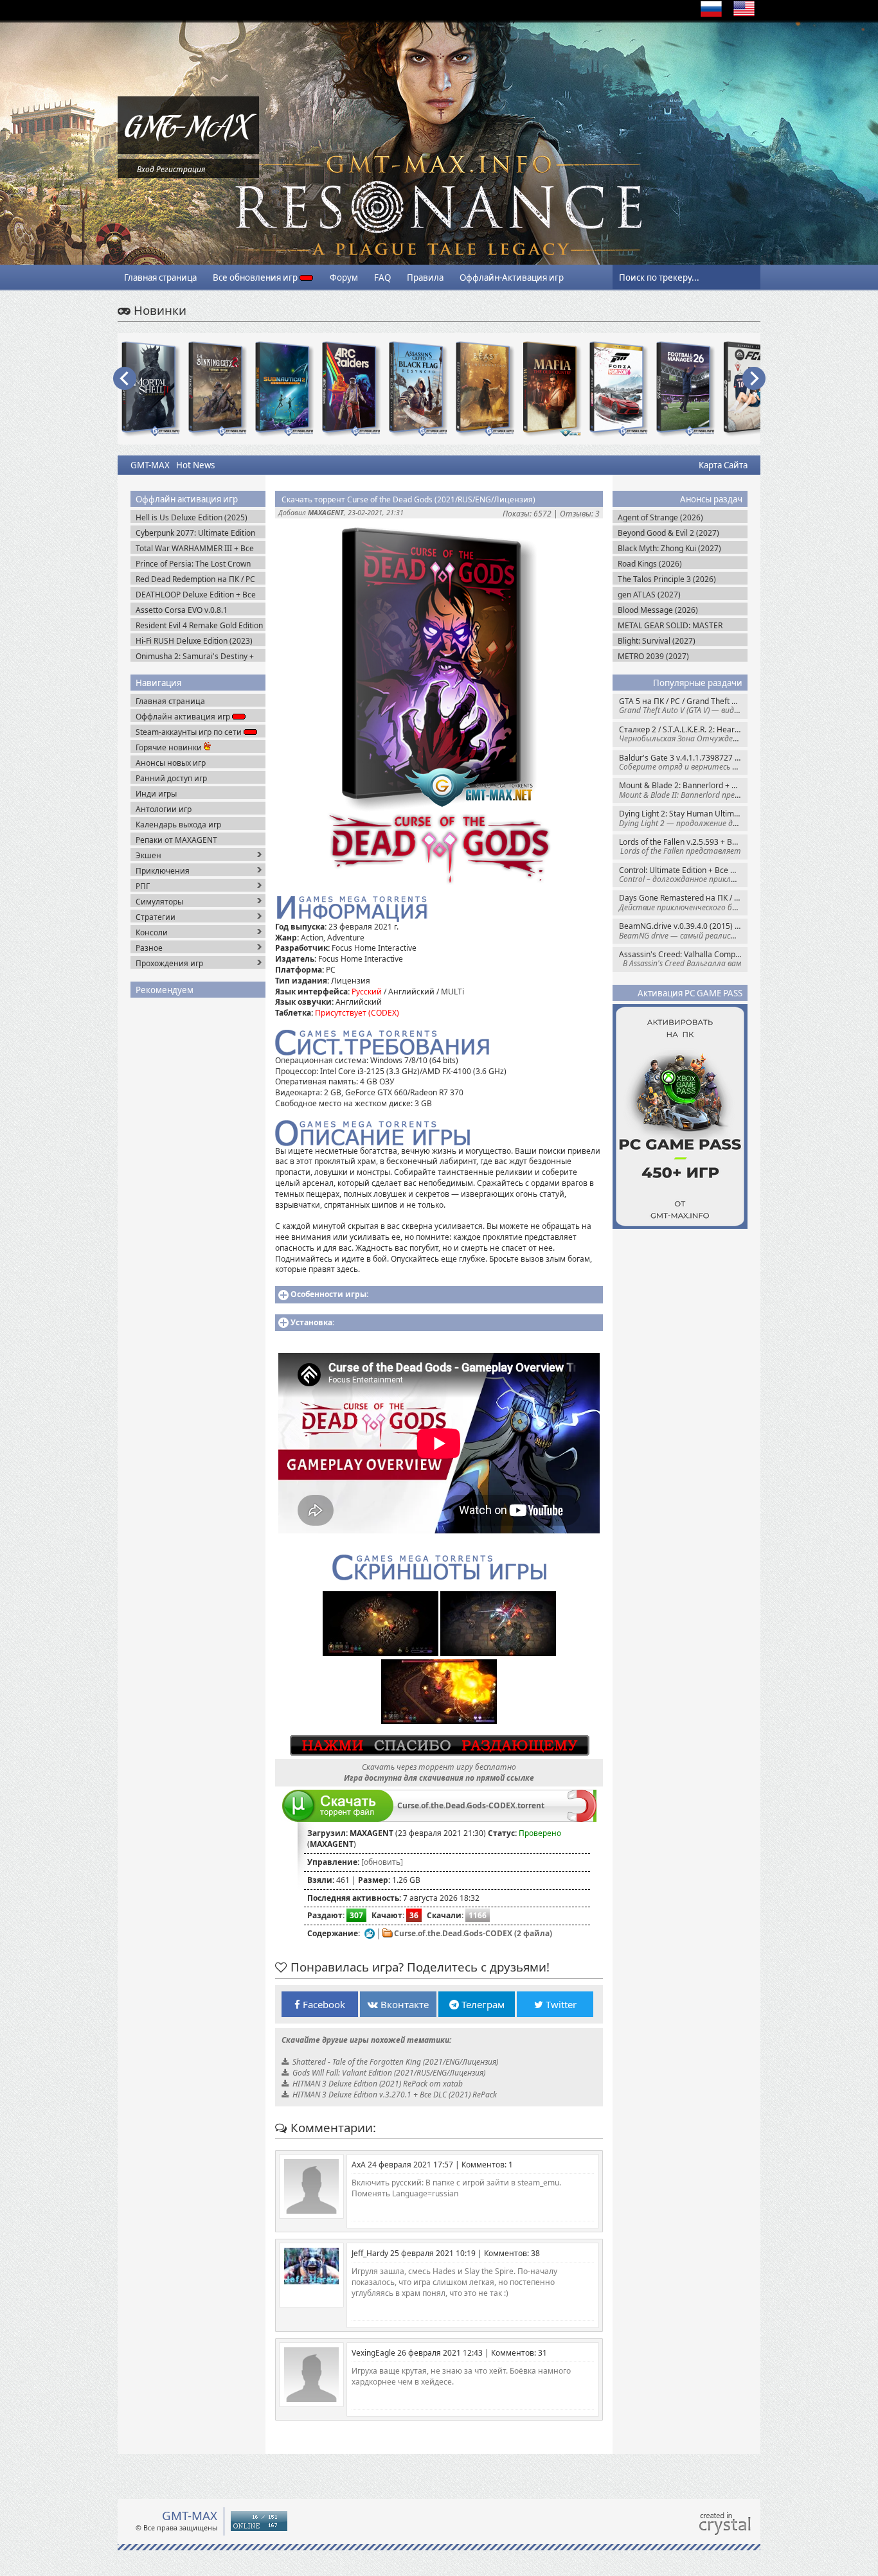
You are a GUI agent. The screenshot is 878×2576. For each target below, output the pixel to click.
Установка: (312, 1322)
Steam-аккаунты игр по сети (190, 732)
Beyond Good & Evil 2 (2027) (668, 533)
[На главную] (188, 151)
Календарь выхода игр (178, 825)
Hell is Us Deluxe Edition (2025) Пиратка (192, 517)
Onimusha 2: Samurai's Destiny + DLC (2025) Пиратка (195, 656)
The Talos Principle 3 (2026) (667, 579)
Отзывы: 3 (580, 514)
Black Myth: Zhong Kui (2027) (669, 548)
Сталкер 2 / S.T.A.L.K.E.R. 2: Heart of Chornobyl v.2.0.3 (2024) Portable (683, 734)
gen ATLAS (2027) (649, 595)
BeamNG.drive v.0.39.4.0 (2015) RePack (683, 931)
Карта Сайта (723, 465)
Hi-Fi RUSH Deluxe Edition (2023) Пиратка (194, 641)
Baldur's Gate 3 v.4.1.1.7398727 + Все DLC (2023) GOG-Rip (683, 762)
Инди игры (156, 794)
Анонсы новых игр (171, 763)
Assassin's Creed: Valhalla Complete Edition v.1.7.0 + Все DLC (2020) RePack (683, 959)
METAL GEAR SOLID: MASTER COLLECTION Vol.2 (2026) (670, 625)
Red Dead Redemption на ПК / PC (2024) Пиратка (195, 579)
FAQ (382, 278)
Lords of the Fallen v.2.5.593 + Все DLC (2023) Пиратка (683, 846)
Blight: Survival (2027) (657, 641)
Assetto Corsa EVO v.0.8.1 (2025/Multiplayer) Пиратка (186, 610)
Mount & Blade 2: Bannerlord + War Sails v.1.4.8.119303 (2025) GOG (683, 790)
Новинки (158, 310)
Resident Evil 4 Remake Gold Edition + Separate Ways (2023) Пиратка (199, 625)
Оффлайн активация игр (184, 717)
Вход (146, 169)
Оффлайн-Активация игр (512, 278)
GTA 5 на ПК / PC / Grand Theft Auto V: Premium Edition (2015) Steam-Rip (683, 706)
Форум (344, 278)
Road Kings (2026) (650, 564)
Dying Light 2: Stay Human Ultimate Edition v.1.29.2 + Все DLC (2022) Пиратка (683, 818)
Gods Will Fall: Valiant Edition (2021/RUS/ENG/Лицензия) (389, 2073)
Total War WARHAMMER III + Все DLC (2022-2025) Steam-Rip (195, 548)
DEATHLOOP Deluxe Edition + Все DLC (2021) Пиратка (196, 595)
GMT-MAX (150, 465)
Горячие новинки (170, 747)
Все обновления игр (256, 278)
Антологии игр (164, 809)
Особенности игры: (329, 1294)
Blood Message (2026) (658, 610)
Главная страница (160, 278)
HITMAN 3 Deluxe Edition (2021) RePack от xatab (378, 2084)
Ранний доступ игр (171, 778)
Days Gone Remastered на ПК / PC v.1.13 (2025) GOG (683, 902)
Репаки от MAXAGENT (176, 840)
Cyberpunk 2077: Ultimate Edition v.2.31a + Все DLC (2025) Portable (196, 533)
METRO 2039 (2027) (653, 656)
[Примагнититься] (582, 1819)
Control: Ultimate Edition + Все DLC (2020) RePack (683, 875)
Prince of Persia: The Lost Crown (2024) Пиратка (193, 564)
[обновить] (382, 1862)
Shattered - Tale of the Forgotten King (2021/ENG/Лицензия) (395, 2062)
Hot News (195, 465)
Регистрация (181, 169)
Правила (425, 278)
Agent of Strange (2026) (660, 517)
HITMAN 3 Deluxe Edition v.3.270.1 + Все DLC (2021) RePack (395, 2095)
